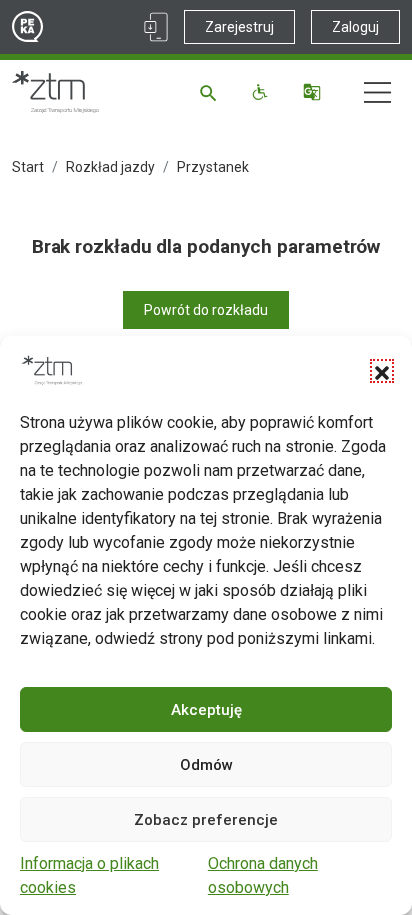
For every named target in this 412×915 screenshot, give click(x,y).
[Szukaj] (211, 92)
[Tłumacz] (314, 92)
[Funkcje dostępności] (262, 92)
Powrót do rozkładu (206, 310)
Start (28, 167)
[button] (382, 371)
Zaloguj (355, 27)
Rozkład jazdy (110, 167)
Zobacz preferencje (206, 820)
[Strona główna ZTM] (55, 92)
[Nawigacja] (377, 92)
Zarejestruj (239, 27)
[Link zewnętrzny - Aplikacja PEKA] (156, 27)
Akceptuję (206, 710)
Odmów (206, 765)
